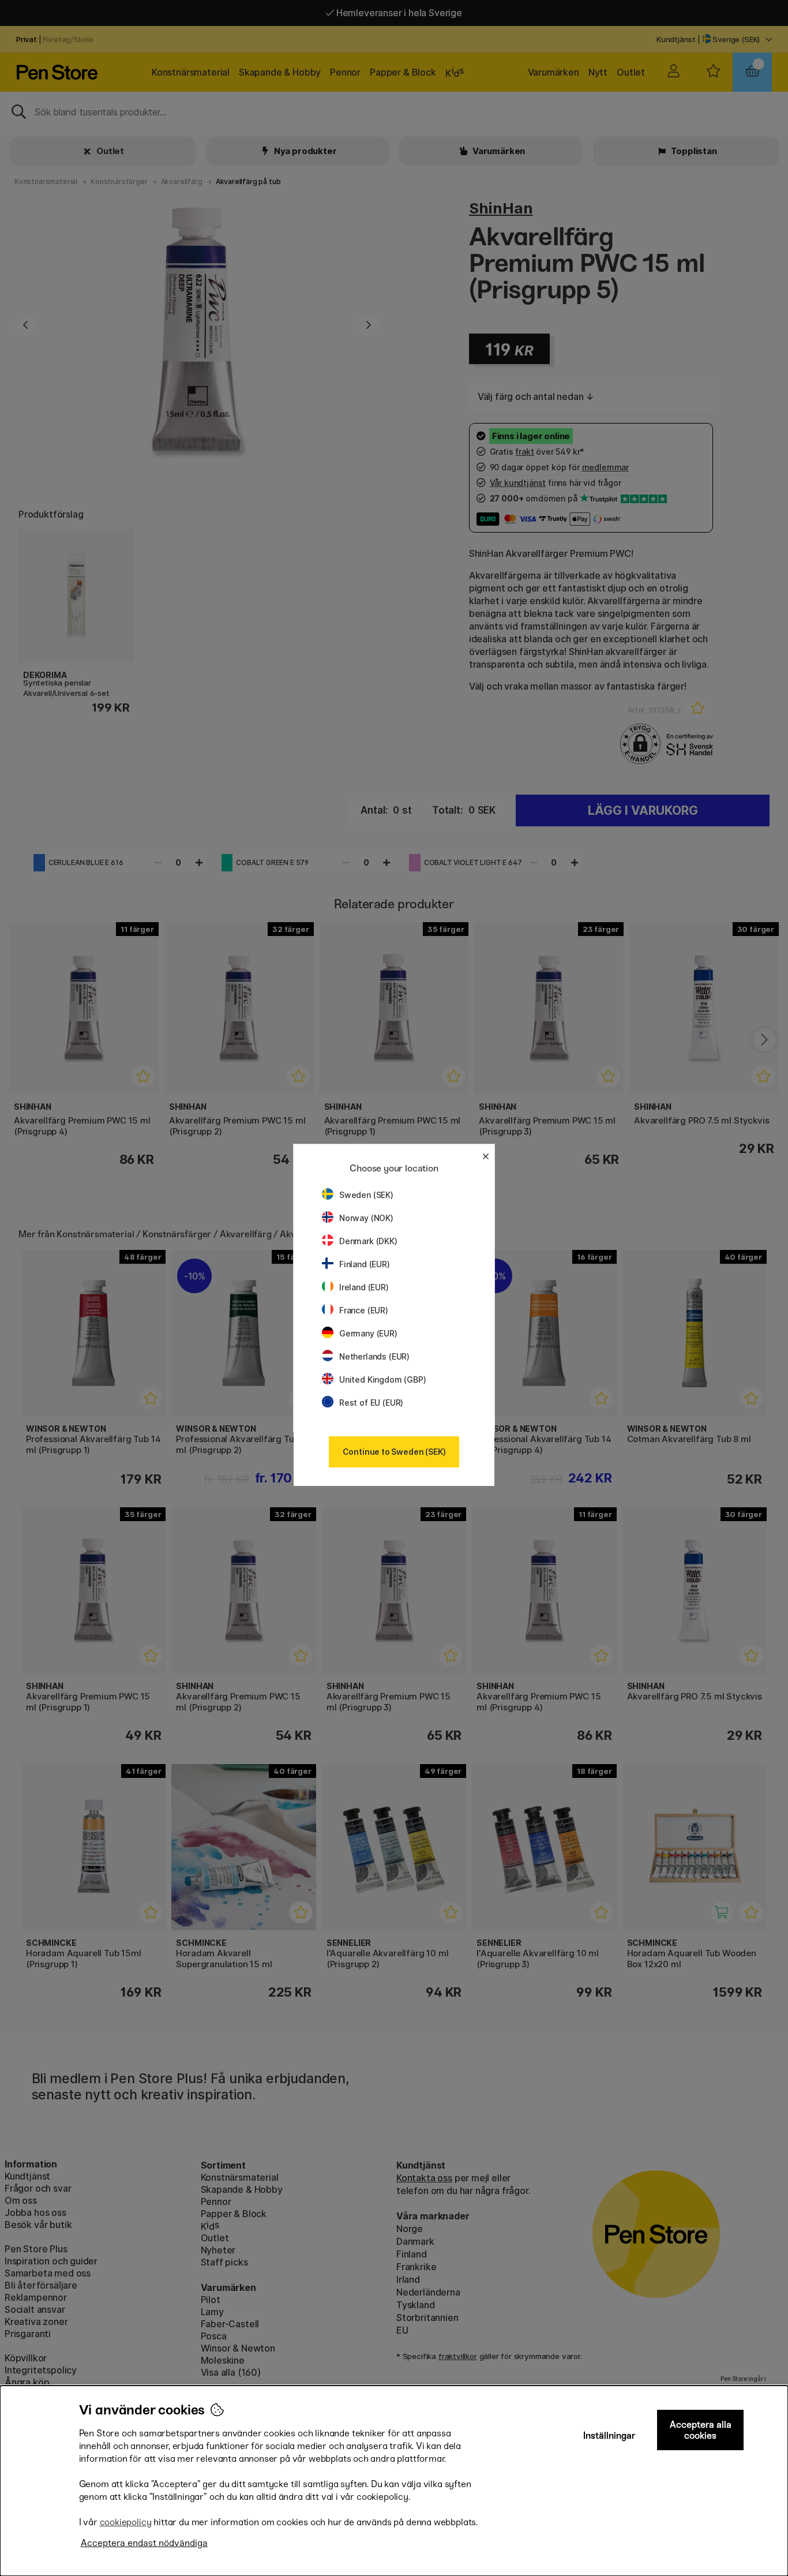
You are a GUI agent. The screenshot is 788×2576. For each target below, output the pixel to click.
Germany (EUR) (368, 1333)
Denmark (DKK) (368, 1241)
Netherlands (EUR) (374, 1356)
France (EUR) (364, 1310)
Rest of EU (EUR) (371, 1403)
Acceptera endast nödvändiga (144, 2543)
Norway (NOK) (366, 1218)
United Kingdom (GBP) (382, 1379)
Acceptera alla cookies (701, 2430)
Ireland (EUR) (364, 1287)
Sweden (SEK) (366, 1195)
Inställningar (609, 2435)
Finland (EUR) (365, 1264)
